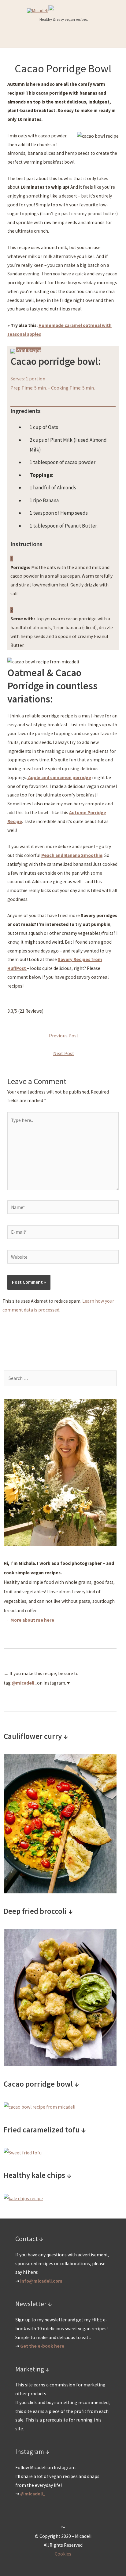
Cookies (63, 2554)
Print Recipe (29, 350)
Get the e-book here (42, 2346)
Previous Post (64, 1036)
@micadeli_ (33, 2494)
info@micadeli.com (41, 2281)
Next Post (64, 1053)
